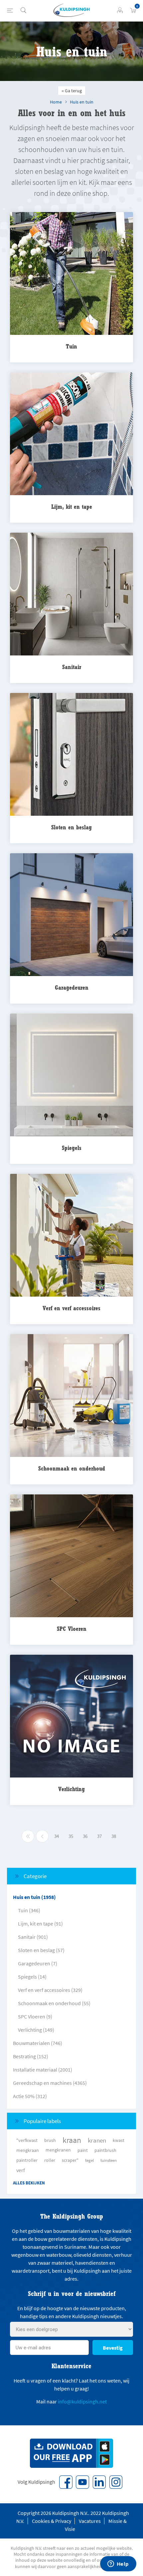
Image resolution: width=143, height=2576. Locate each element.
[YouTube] (82, 2482)
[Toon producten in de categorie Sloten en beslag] (71, 755)
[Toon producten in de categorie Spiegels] (71, 1075)
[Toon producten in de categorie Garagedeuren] (71, 915)
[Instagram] (116, 2482)
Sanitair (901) (33, 1937)
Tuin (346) (29, 1910)
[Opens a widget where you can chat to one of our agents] (118, 2564)
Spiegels (72, 1148)
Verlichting (71, 1789)
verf (21, 2170)
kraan (72, 2140)
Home (56, 102)
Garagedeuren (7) (38, 1963)
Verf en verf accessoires (71, 1308)
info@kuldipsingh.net (82, 2401)
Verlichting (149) (36, 2030)
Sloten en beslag (71, 827)
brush (50, 2140)
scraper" (70, 2160)
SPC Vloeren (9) (35, 2016)
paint (83, 2150)
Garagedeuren (72, 987)
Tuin (71, 346)
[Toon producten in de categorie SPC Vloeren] (71, 1556)
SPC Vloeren (72, 1629)
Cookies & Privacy (52, 2521)
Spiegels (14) (32, 1977)
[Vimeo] (99, 2482)
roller (50, 2160)
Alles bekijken (29, 2183)
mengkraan (28, 2150)
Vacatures (90, 2521)
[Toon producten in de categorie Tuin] (71, 274)
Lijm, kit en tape (72, 507)
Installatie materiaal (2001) (43, 2070)
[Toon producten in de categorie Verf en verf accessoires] (71, 1236)
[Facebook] (66, 2482)
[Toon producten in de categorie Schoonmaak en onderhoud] (71, 1396)
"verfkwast (27, 2140)
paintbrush (105, 2150)
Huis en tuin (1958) (34, 1897)
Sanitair (72, 667)
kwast (119, 2140)
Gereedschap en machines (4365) (50, 2083)
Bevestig (113, 2348)
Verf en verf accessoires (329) (50, 1990)
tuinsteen (109, 2160)
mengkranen (58, 2150)
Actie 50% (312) (30, 2096)
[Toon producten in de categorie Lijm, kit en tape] (71, 434)
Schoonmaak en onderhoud (72, 1468)
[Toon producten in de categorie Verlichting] (71, 1717)
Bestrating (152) (31, 2056)
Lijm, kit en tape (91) (40, 1924)
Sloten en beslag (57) (41, 1950)
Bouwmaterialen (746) (38, 2043)
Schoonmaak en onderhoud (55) (54, 2003)
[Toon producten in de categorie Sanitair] (71, 595)
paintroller (27, 2160)
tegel (89, 2160)
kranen (97, 2140)
